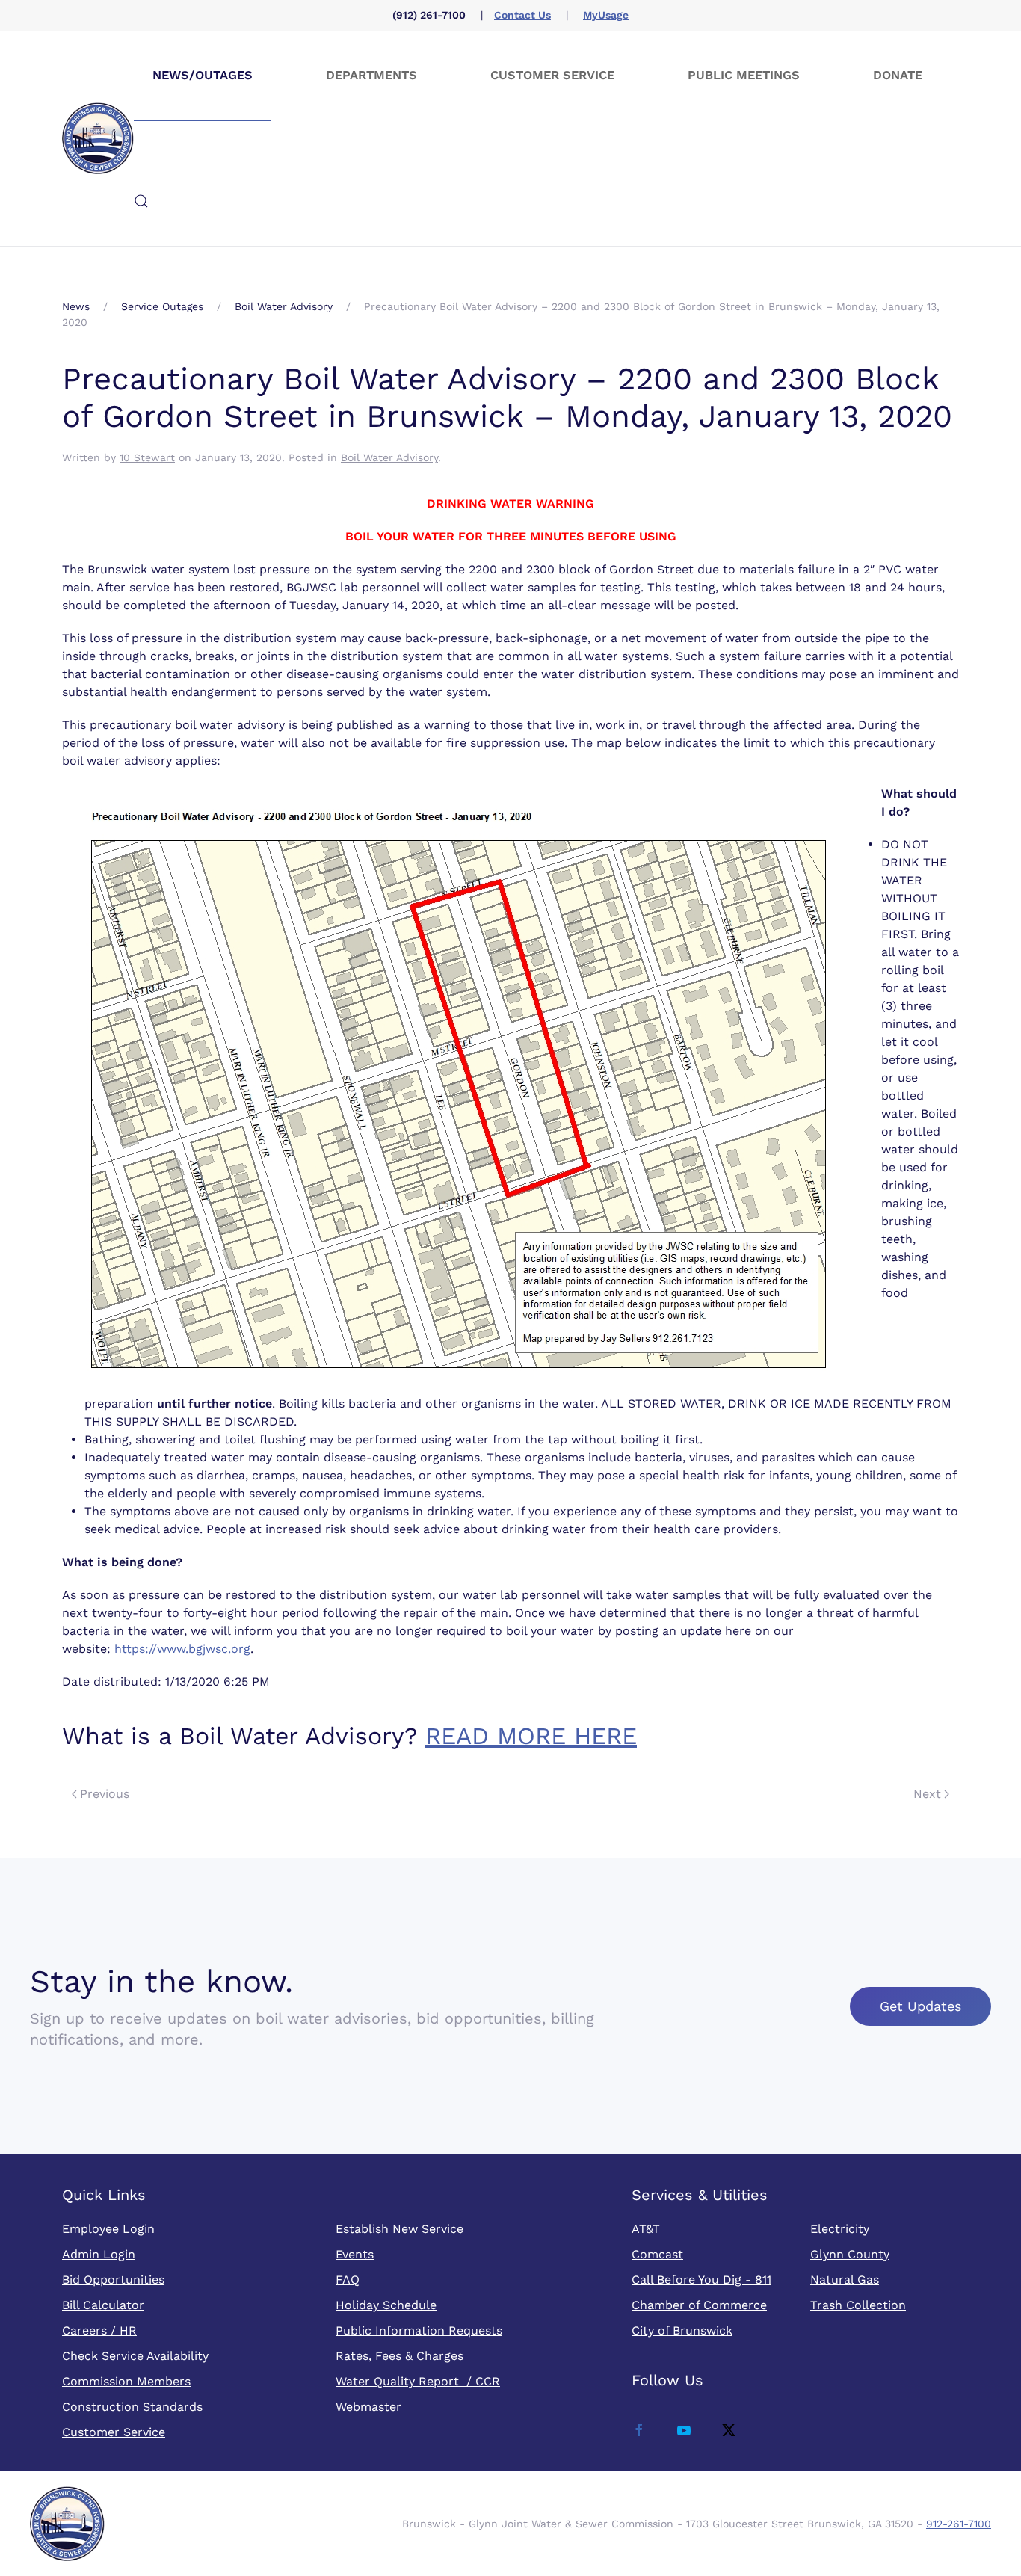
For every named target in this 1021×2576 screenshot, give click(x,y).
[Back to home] (98, 138)
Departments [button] (371, 75)
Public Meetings (744, 75)
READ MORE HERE (531, 1736)
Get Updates (920, 2006)
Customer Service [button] (552, 75)
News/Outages (203, 75)
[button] (141, 201)
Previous (105, 1794)
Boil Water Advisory (389, 457)
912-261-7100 (959, 2524)
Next (927, 1794)
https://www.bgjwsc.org (182, 1649)
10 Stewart (147, 457)
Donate (898, 75)
